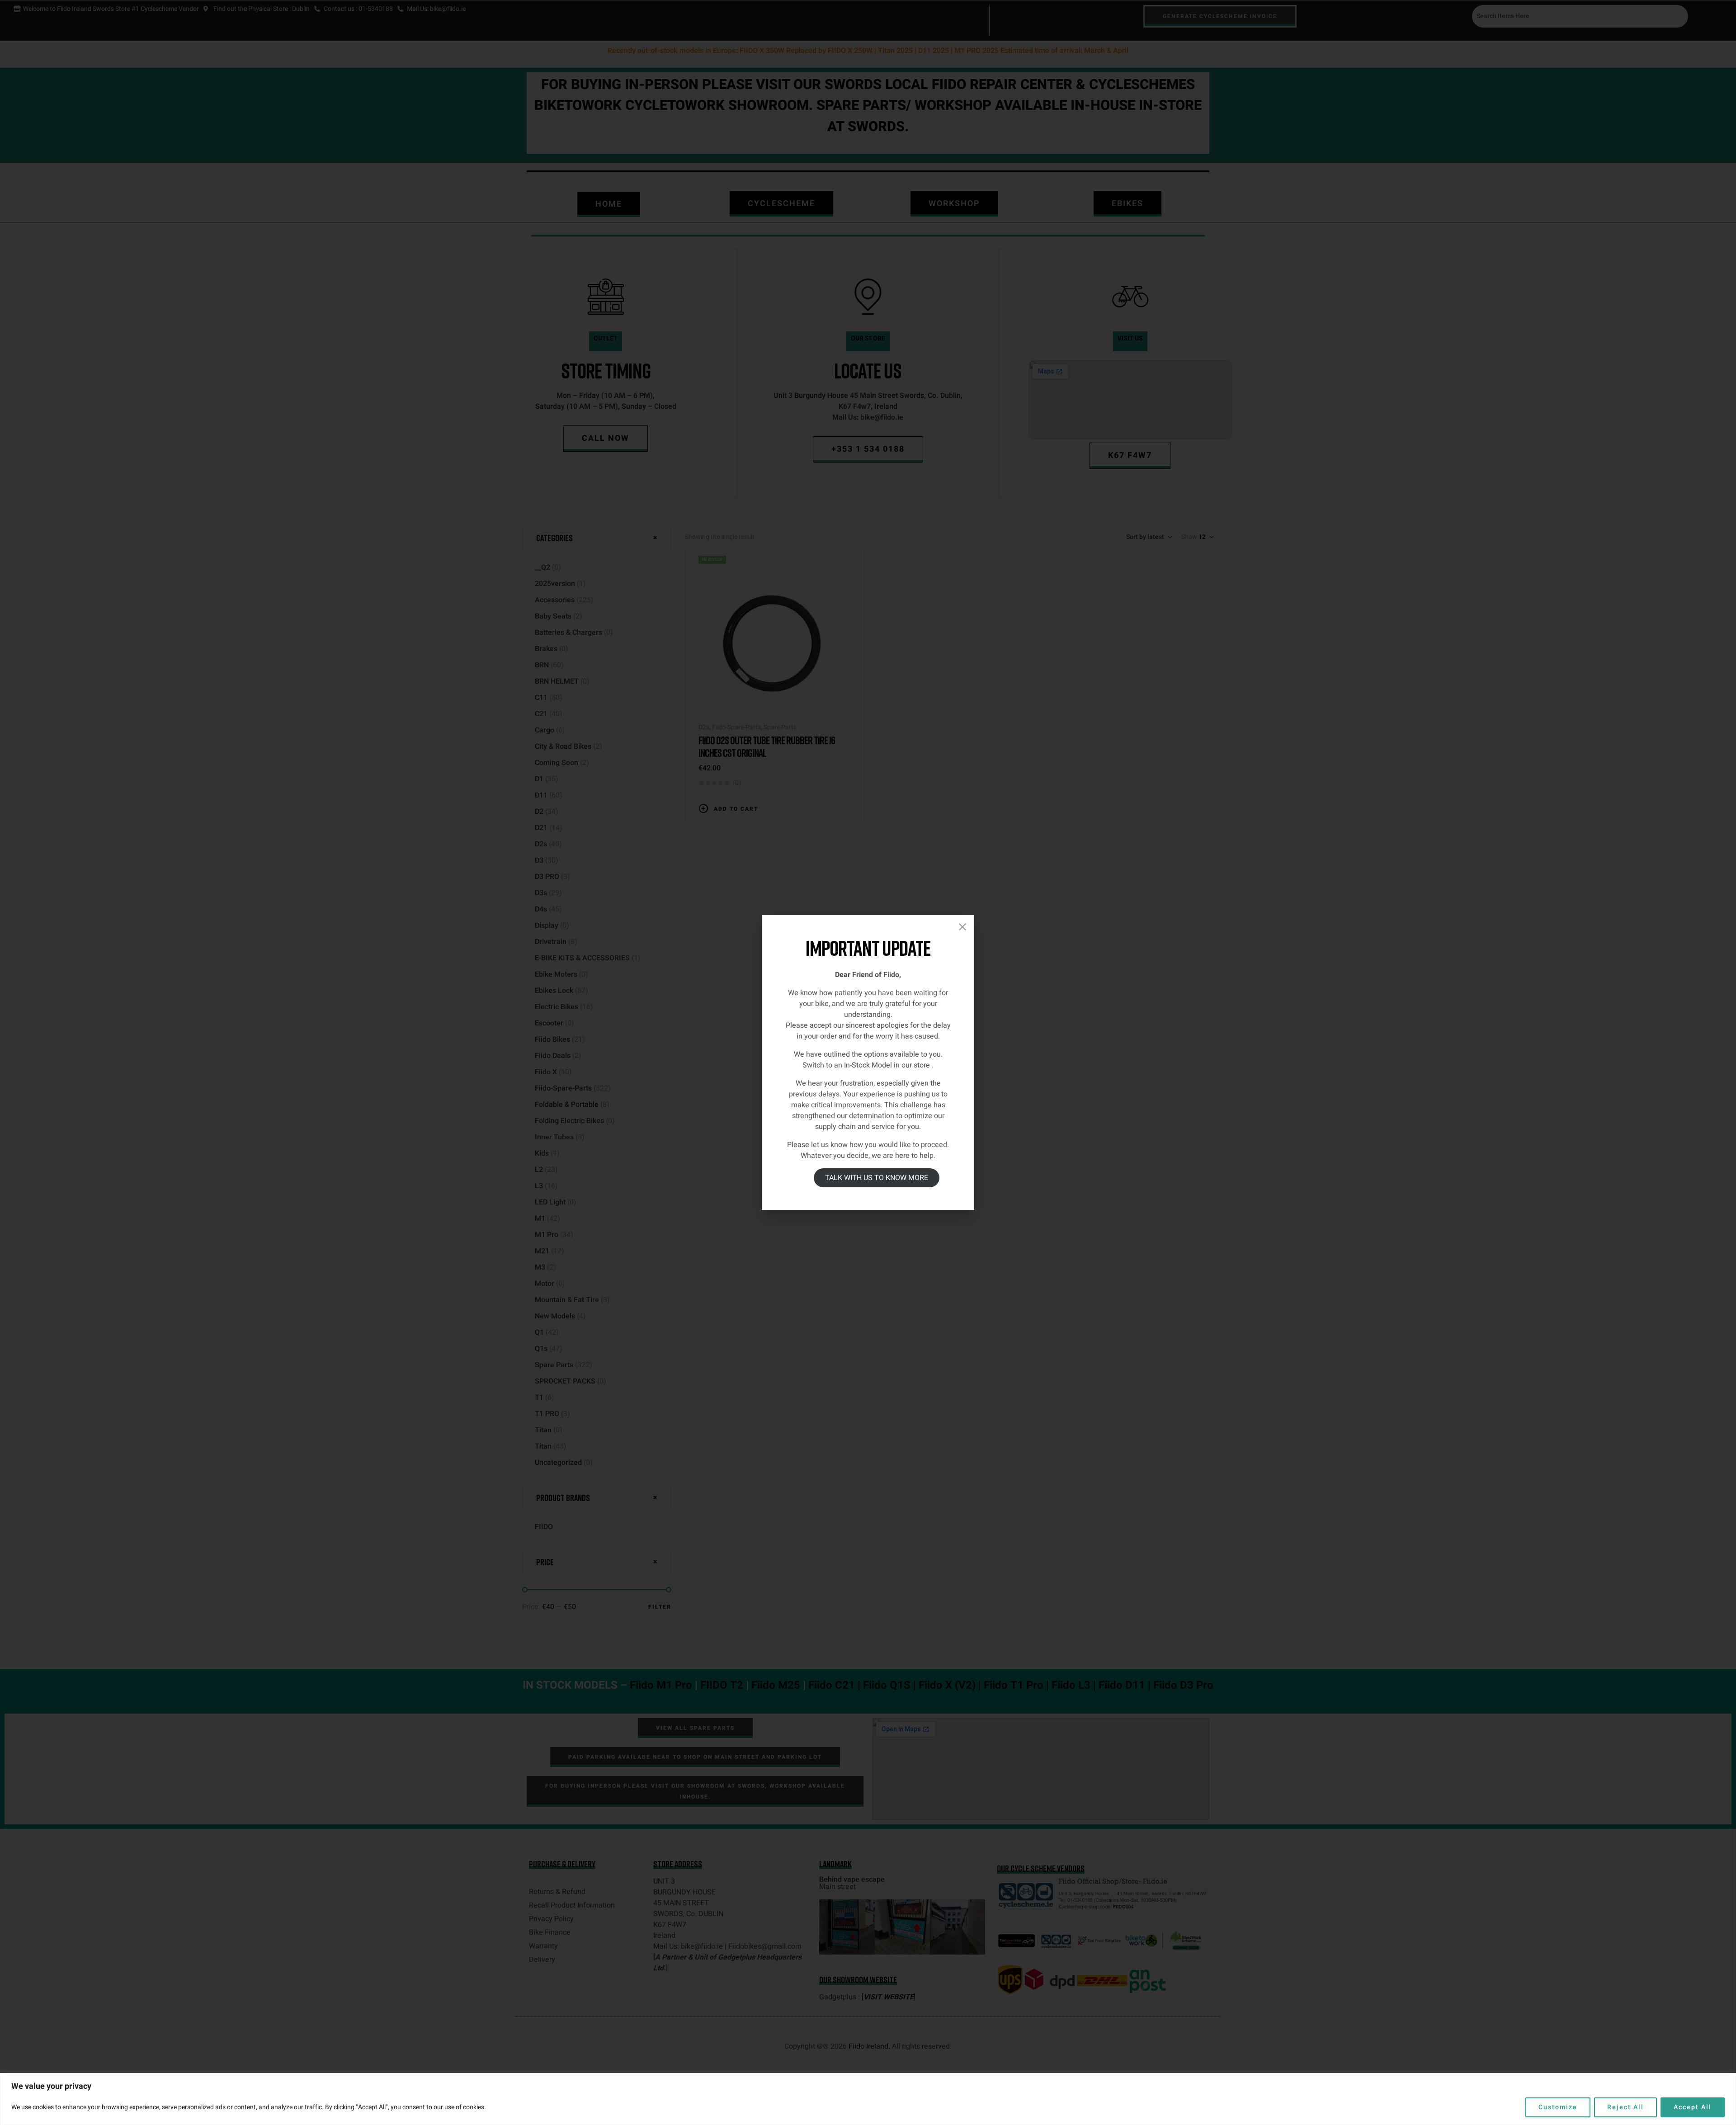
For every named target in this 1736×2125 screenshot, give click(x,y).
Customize (1558, 2107)
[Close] (962, 927)
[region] (868, 2099)
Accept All (1693, 2107)
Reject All (1625, 2107)
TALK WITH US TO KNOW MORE (877, 1178)
